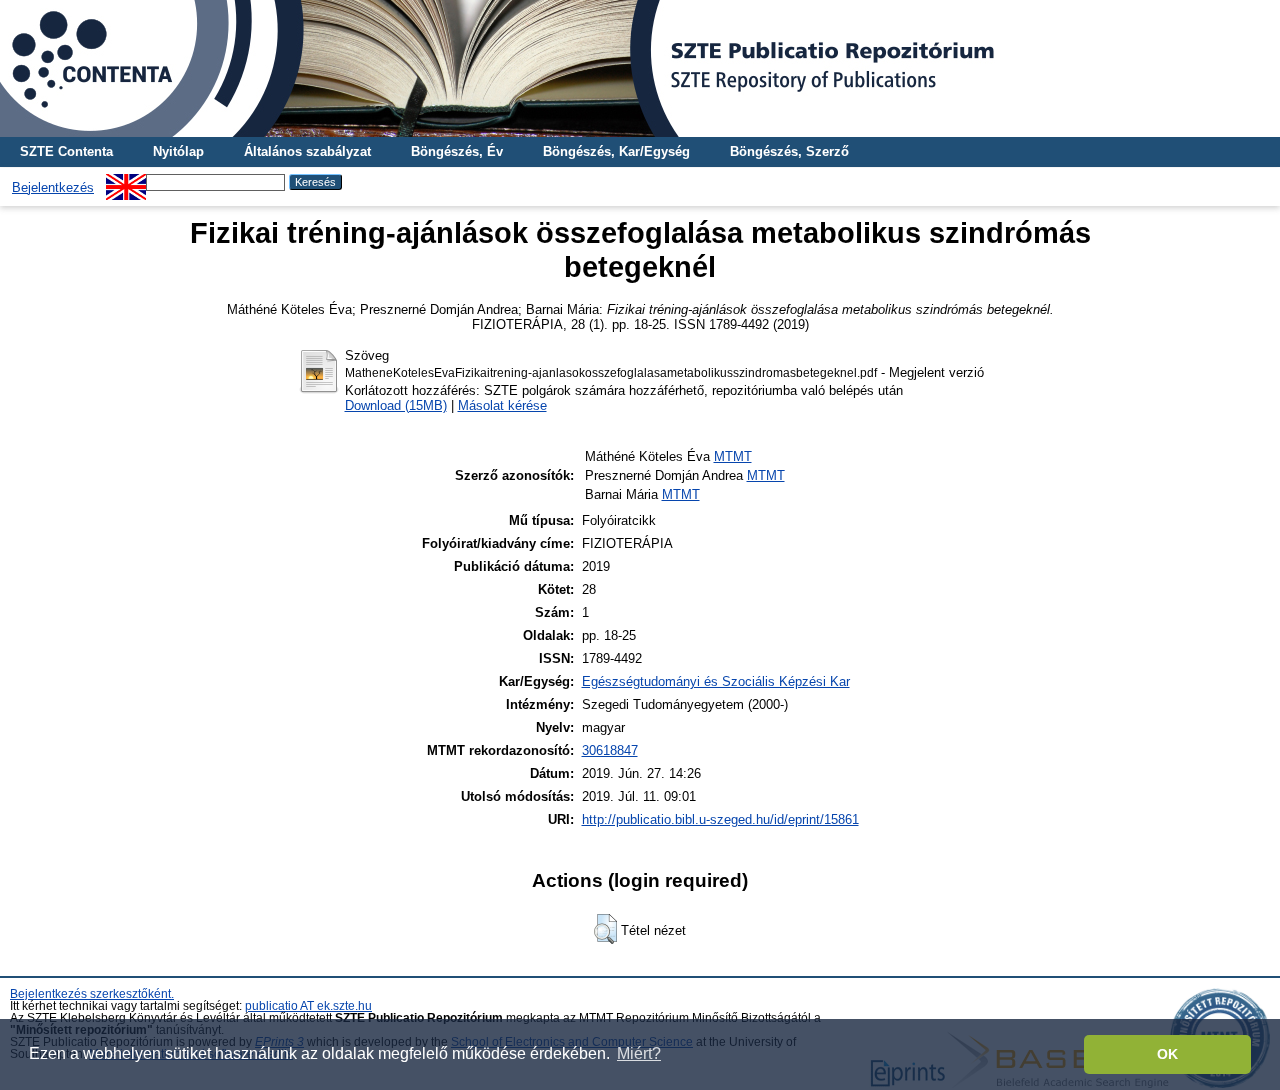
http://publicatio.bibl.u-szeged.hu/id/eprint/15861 (720, 819)
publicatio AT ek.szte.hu (308, 1006)
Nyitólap (178, 151)
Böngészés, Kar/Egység (616, 151)
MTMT (733, 456)
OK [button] (1167, 1054)
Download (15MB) (396, 405)
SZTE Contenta (66, 151)
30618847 (610, 750)
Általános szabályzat (307, 151)
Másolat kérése (502, 405)
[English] (126, 181)
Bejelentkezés (53, 187)
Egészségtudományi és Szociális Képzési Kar (716, 681)
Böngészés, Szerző (789, 151)
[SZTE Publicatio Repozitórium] (640, 68)
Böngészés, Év (457, 151)
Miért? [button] (639, 1053)
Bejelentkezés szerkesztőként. (92, 994)
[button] (605, 929)
